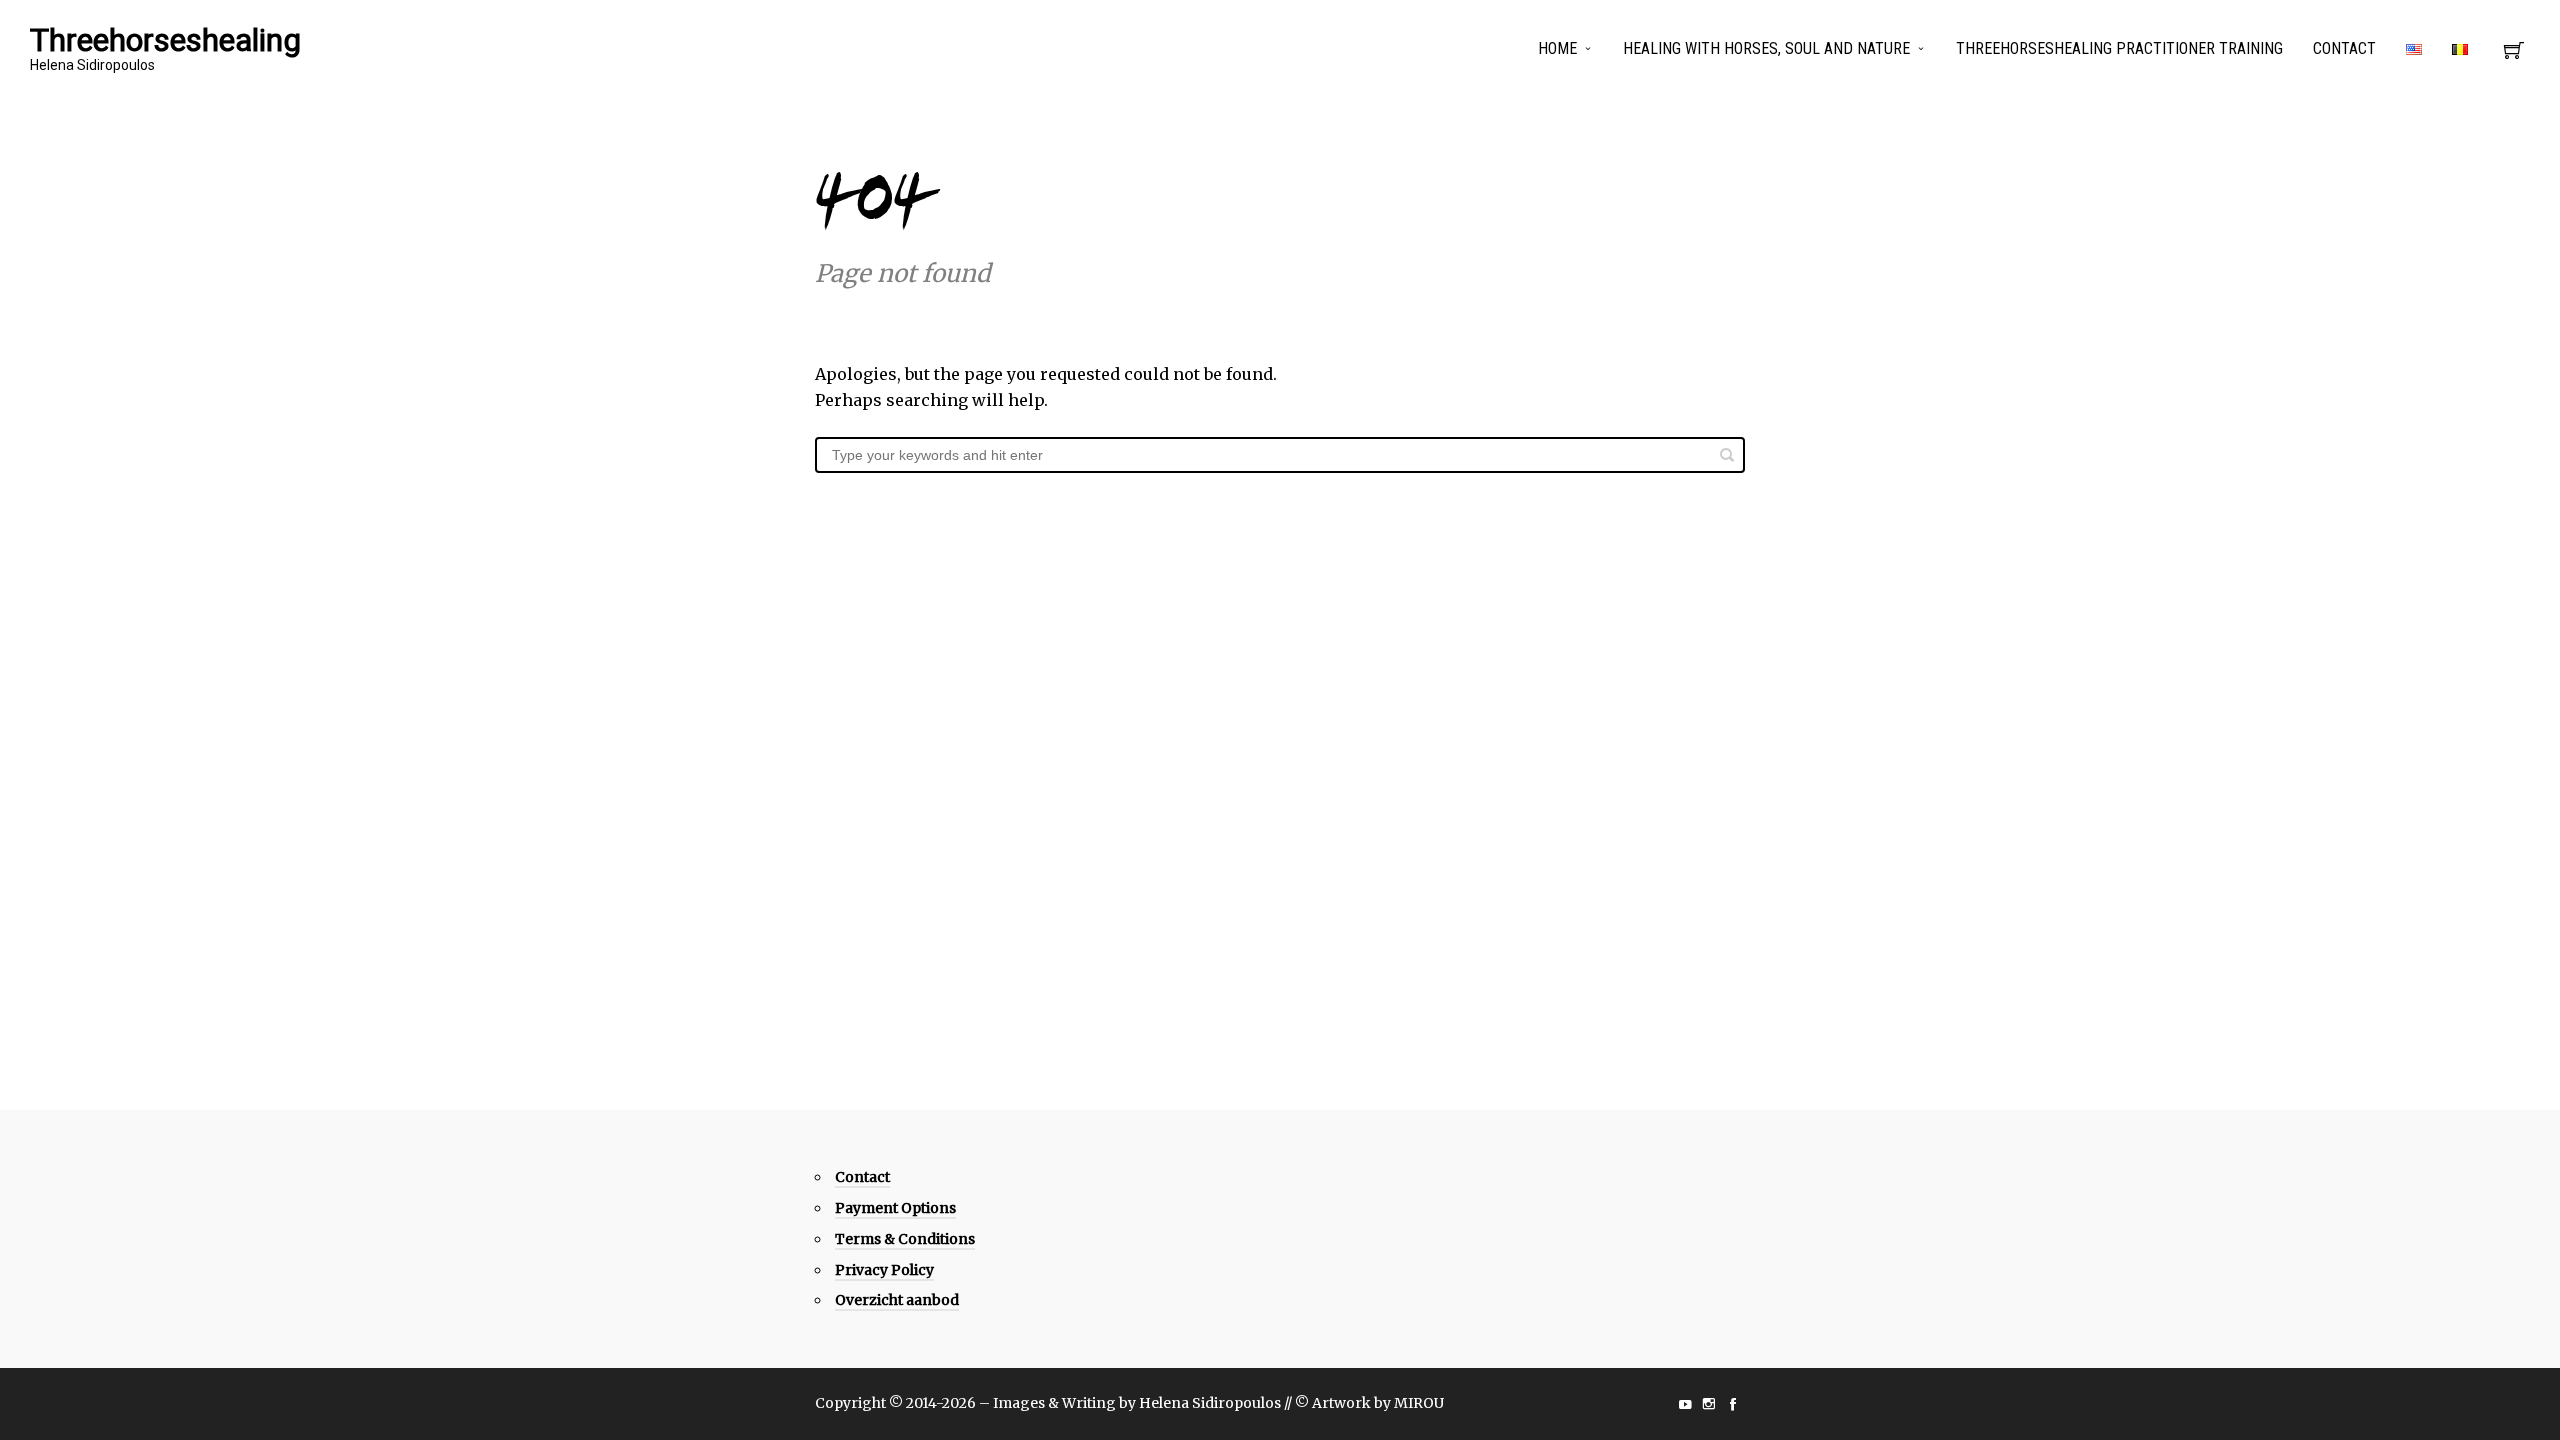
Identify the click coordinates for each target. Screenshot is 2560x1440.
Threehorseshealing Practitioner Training (2119, 48)
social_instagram (1709, 1404)
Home (1557, 48)
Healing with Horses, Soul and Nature (1766, 48)
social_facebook (1733, 1404)
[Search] (1727, 455)
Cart (2514, 56)
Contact (2344, 48)
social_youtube (1685, 1404)
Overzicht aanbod (897, 1300)
